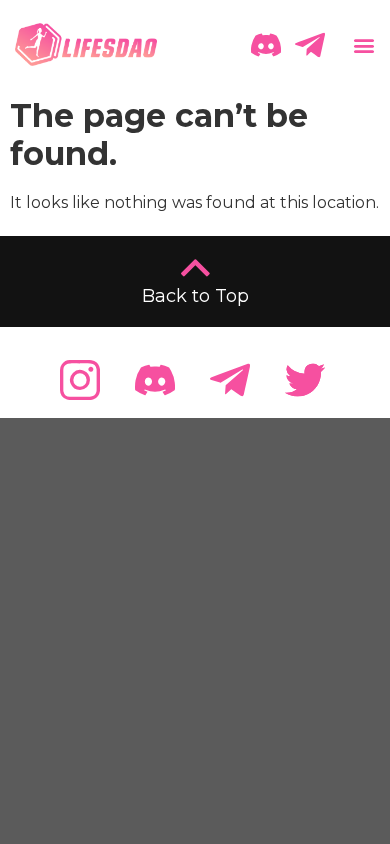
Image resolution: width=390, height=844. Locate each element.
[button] (362, 44)
